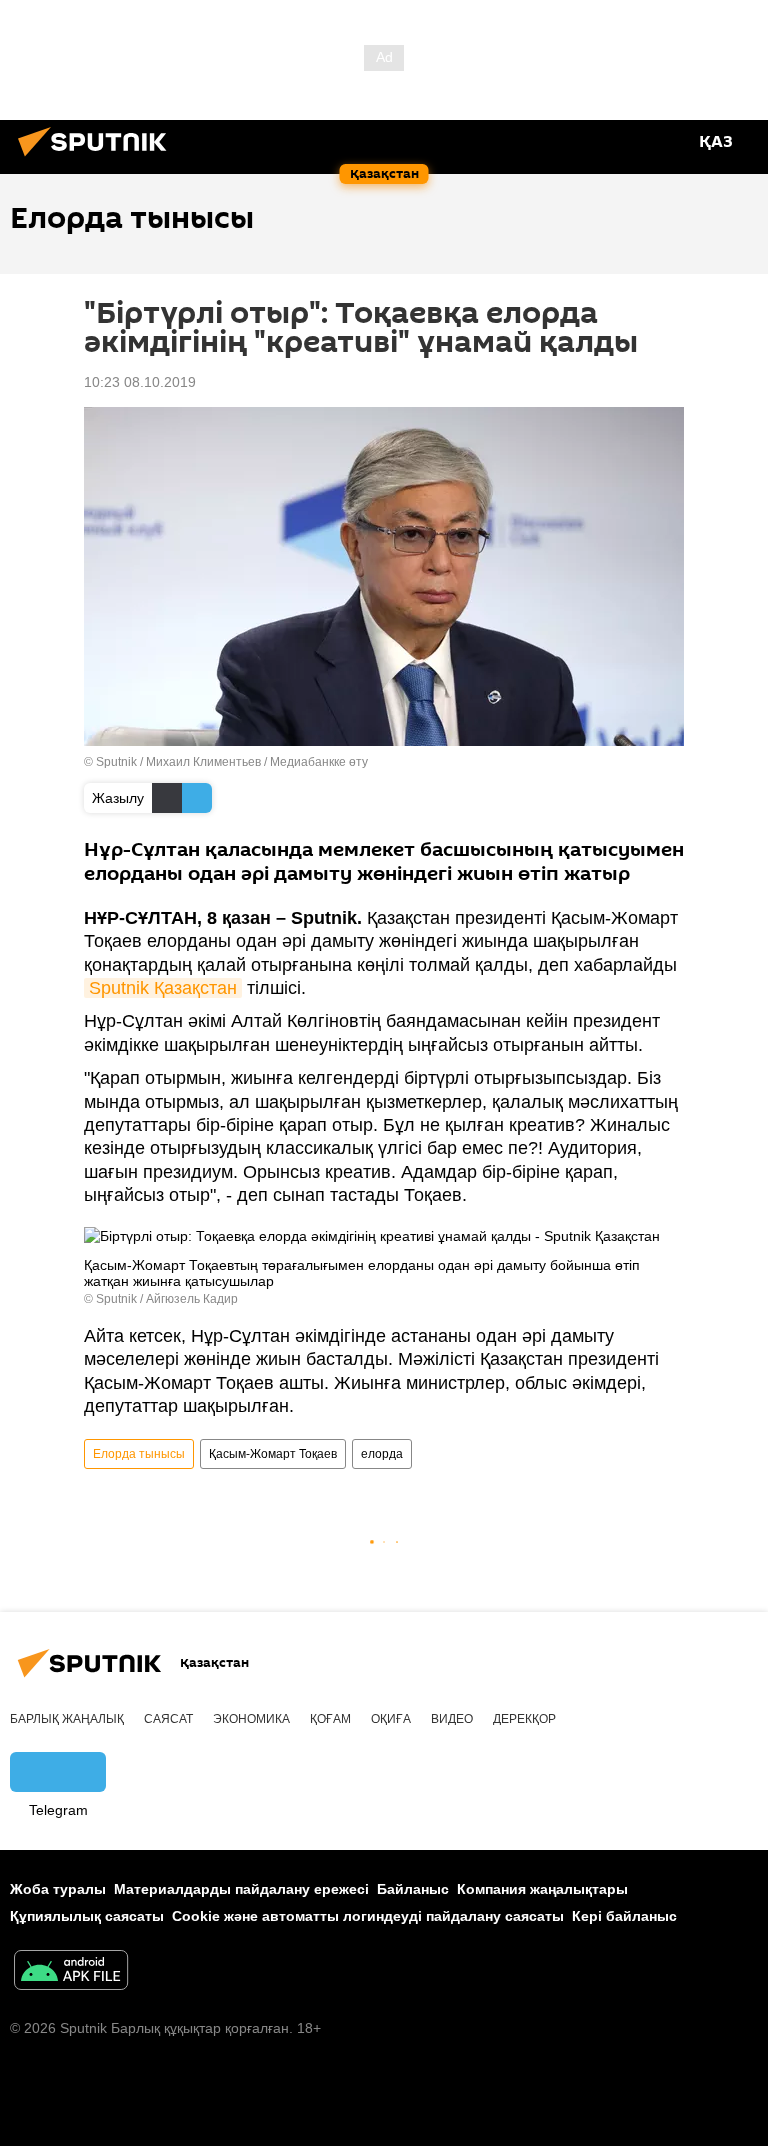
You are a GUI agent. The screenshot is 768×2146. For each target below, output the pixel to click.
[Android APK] (71, 1972)
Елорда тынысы (139, 1454)
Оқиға (391, 1719)
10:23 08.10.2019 (140, 382)
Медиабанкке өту (319, 762)
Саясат (168, 1719)
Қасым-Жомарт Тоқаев (273, 1454)
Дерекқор (524, 1719)
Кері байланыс (624, 1916)
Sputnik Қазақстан (163, 988)
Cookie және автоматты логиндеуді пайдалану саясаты (368, 1916)
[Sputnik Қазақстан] (98, 159)
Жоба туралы (58, 1889)
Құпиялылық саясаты (87, 1916)
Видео (452, 1719)
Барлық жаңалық (67, 1719)
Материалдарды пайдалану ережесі (241, 1889)
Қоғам (330, 1719)
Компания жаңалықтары (542, 1889)
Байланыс (413, 1889)
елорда (382, 1454)
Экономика (251, 1719)
